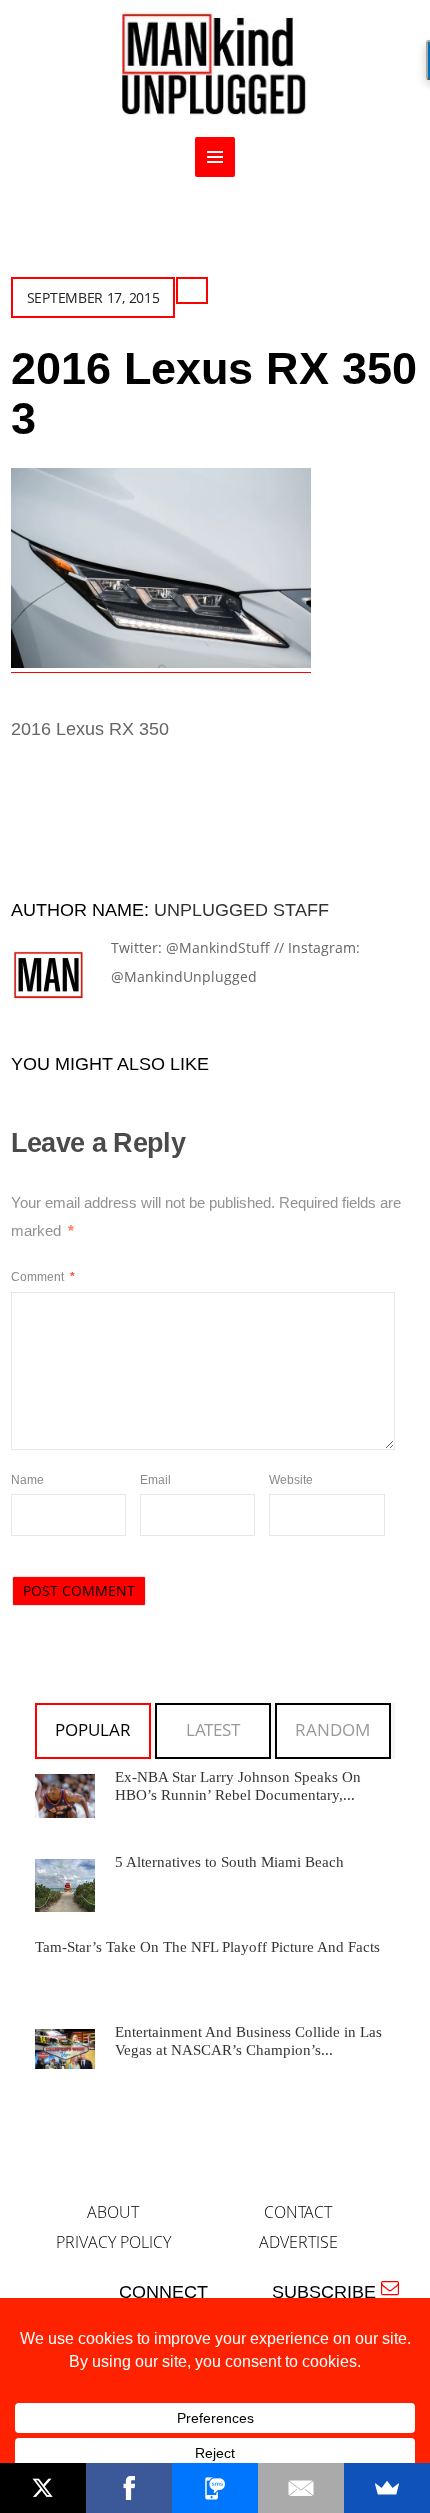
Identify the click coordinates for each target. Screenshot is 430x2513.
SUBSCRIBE (329, 2292)
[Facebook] (129, 2488)
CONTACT (298, 2212)
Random (332, 1729)
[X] (43, 2488)
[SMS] (215, 2488)
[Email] (301, 2488)
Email (155, 1480)
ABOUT (113, 2212)
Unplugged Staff (241, 910)
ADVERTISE (298, 2242)
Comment (43, 1277)
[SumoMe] (387, 2488)
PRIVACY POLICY (113, 2242)
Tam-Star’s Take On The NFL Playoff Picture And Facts (207, 1947)
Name (27, 1480)
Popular (93, 1729)
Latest (213, 1729)
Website (291, 1480)
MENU (215, 157)
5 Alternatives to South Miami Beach (229, 1862)
